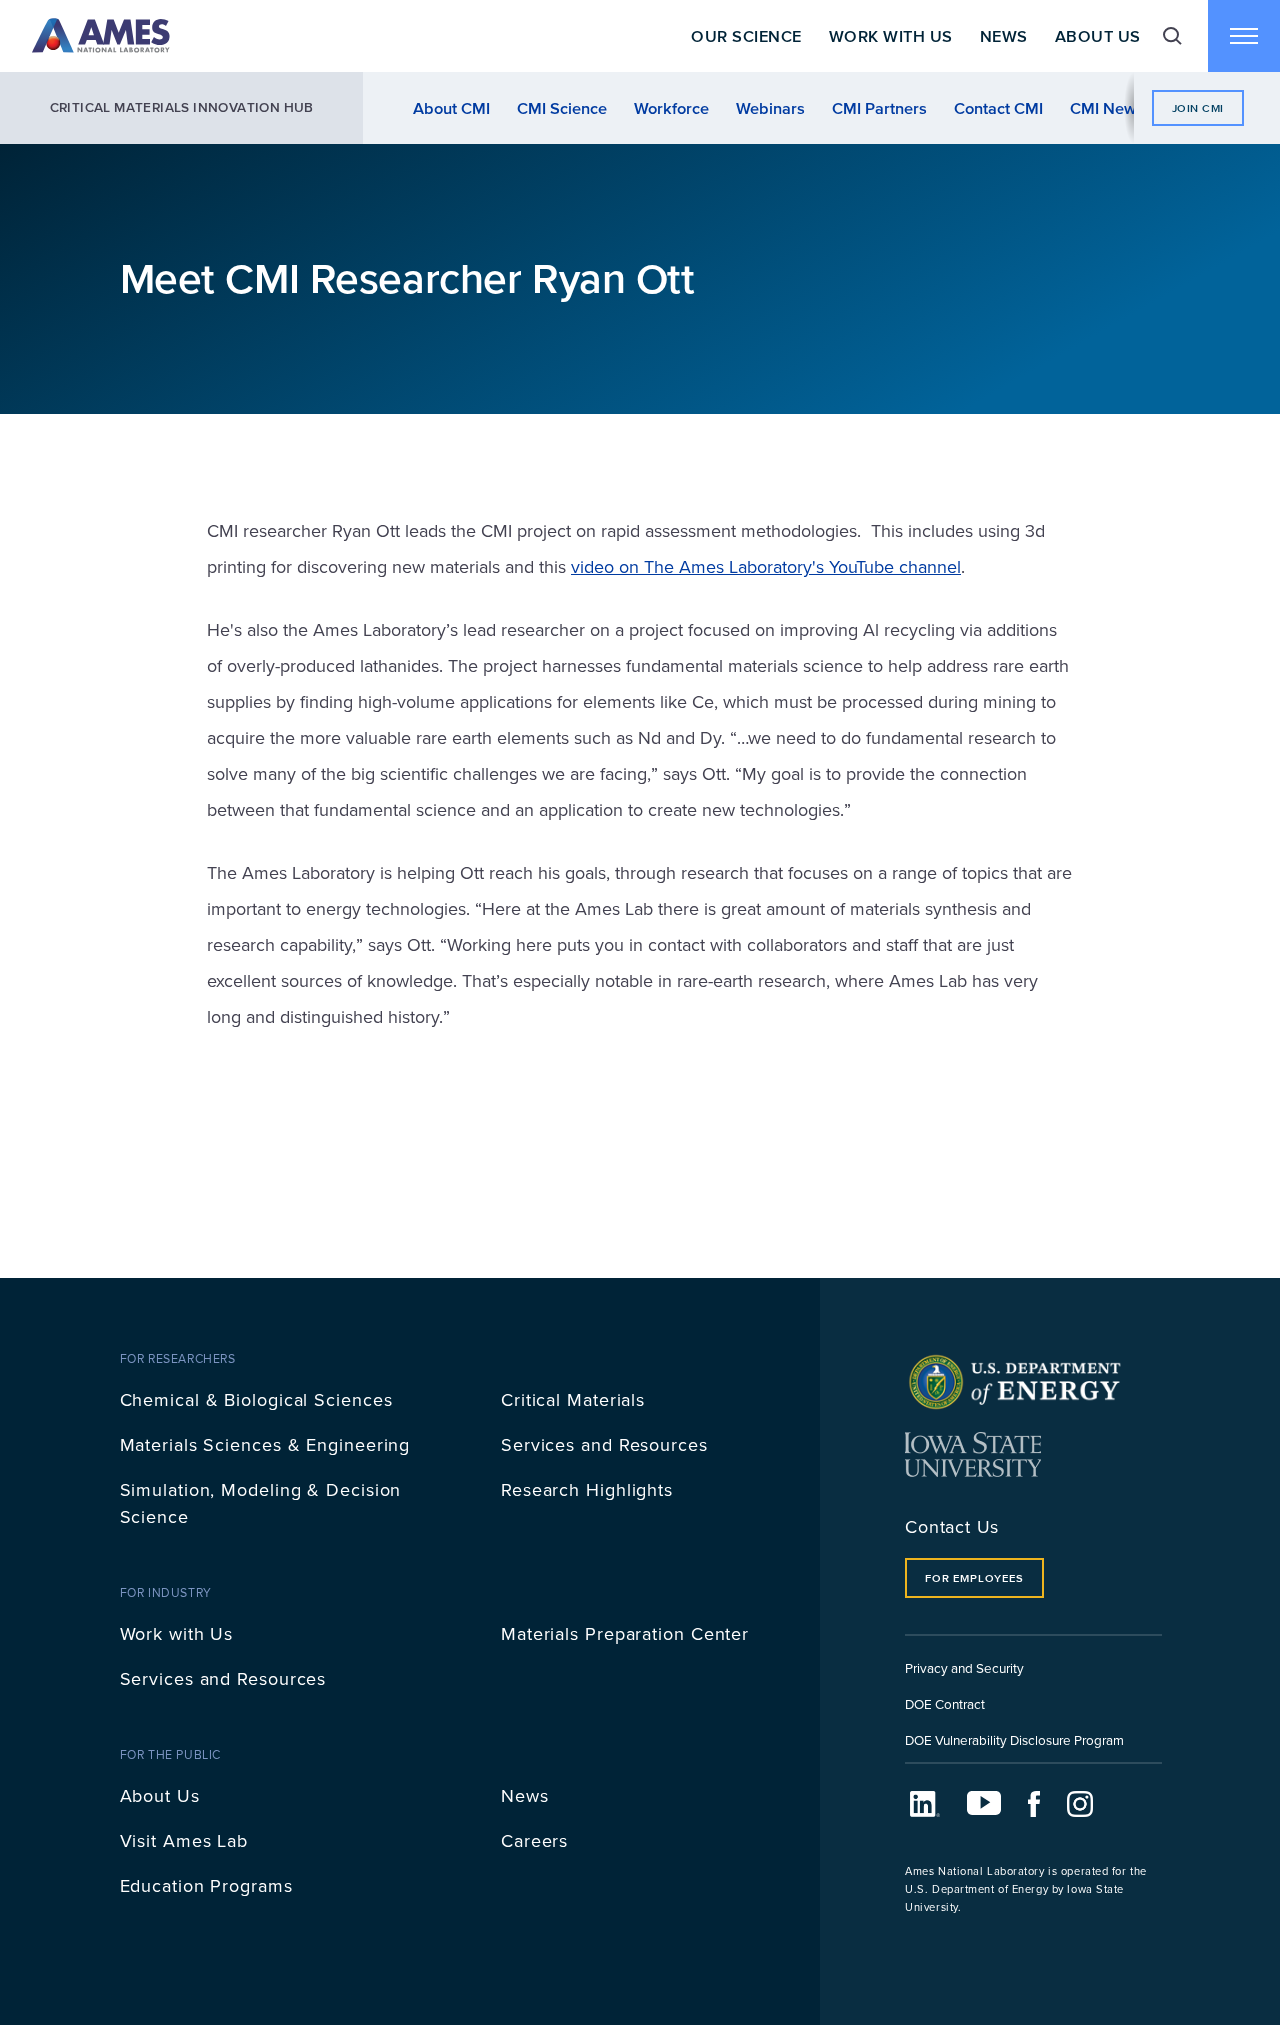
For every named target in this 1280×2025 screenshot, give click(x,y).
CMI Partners (879, 108)
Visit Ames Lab (184, 1840)
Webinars (770, 108)
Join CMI (1198, 108)
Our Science (746, 36)
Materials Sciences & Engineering (265, 1444)
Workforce (671, 108)
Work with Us (177, 1633)
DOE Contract (945, 1703)
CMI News (1107, 108)
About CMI (451, 108)
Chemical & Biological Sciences (256, 1399)
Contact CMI (998, 108)
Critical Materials (573, 1399)
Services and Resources (604, 1444)
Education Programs (206, 1885)
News (1004, 36)
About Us (1098, 36)
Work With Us (891, 36)
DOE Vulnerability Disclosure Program (1014, 1739)
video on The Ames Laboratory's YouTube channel (766, 566)
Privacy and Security (964, 1667)
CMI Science (562, 108)
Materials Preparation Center (625, 1633)
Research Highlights (587, 1489)
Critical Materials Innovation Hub (182, 107)
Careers (534, 1840)
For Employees (974, 1578)
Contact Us (952, 1526)
